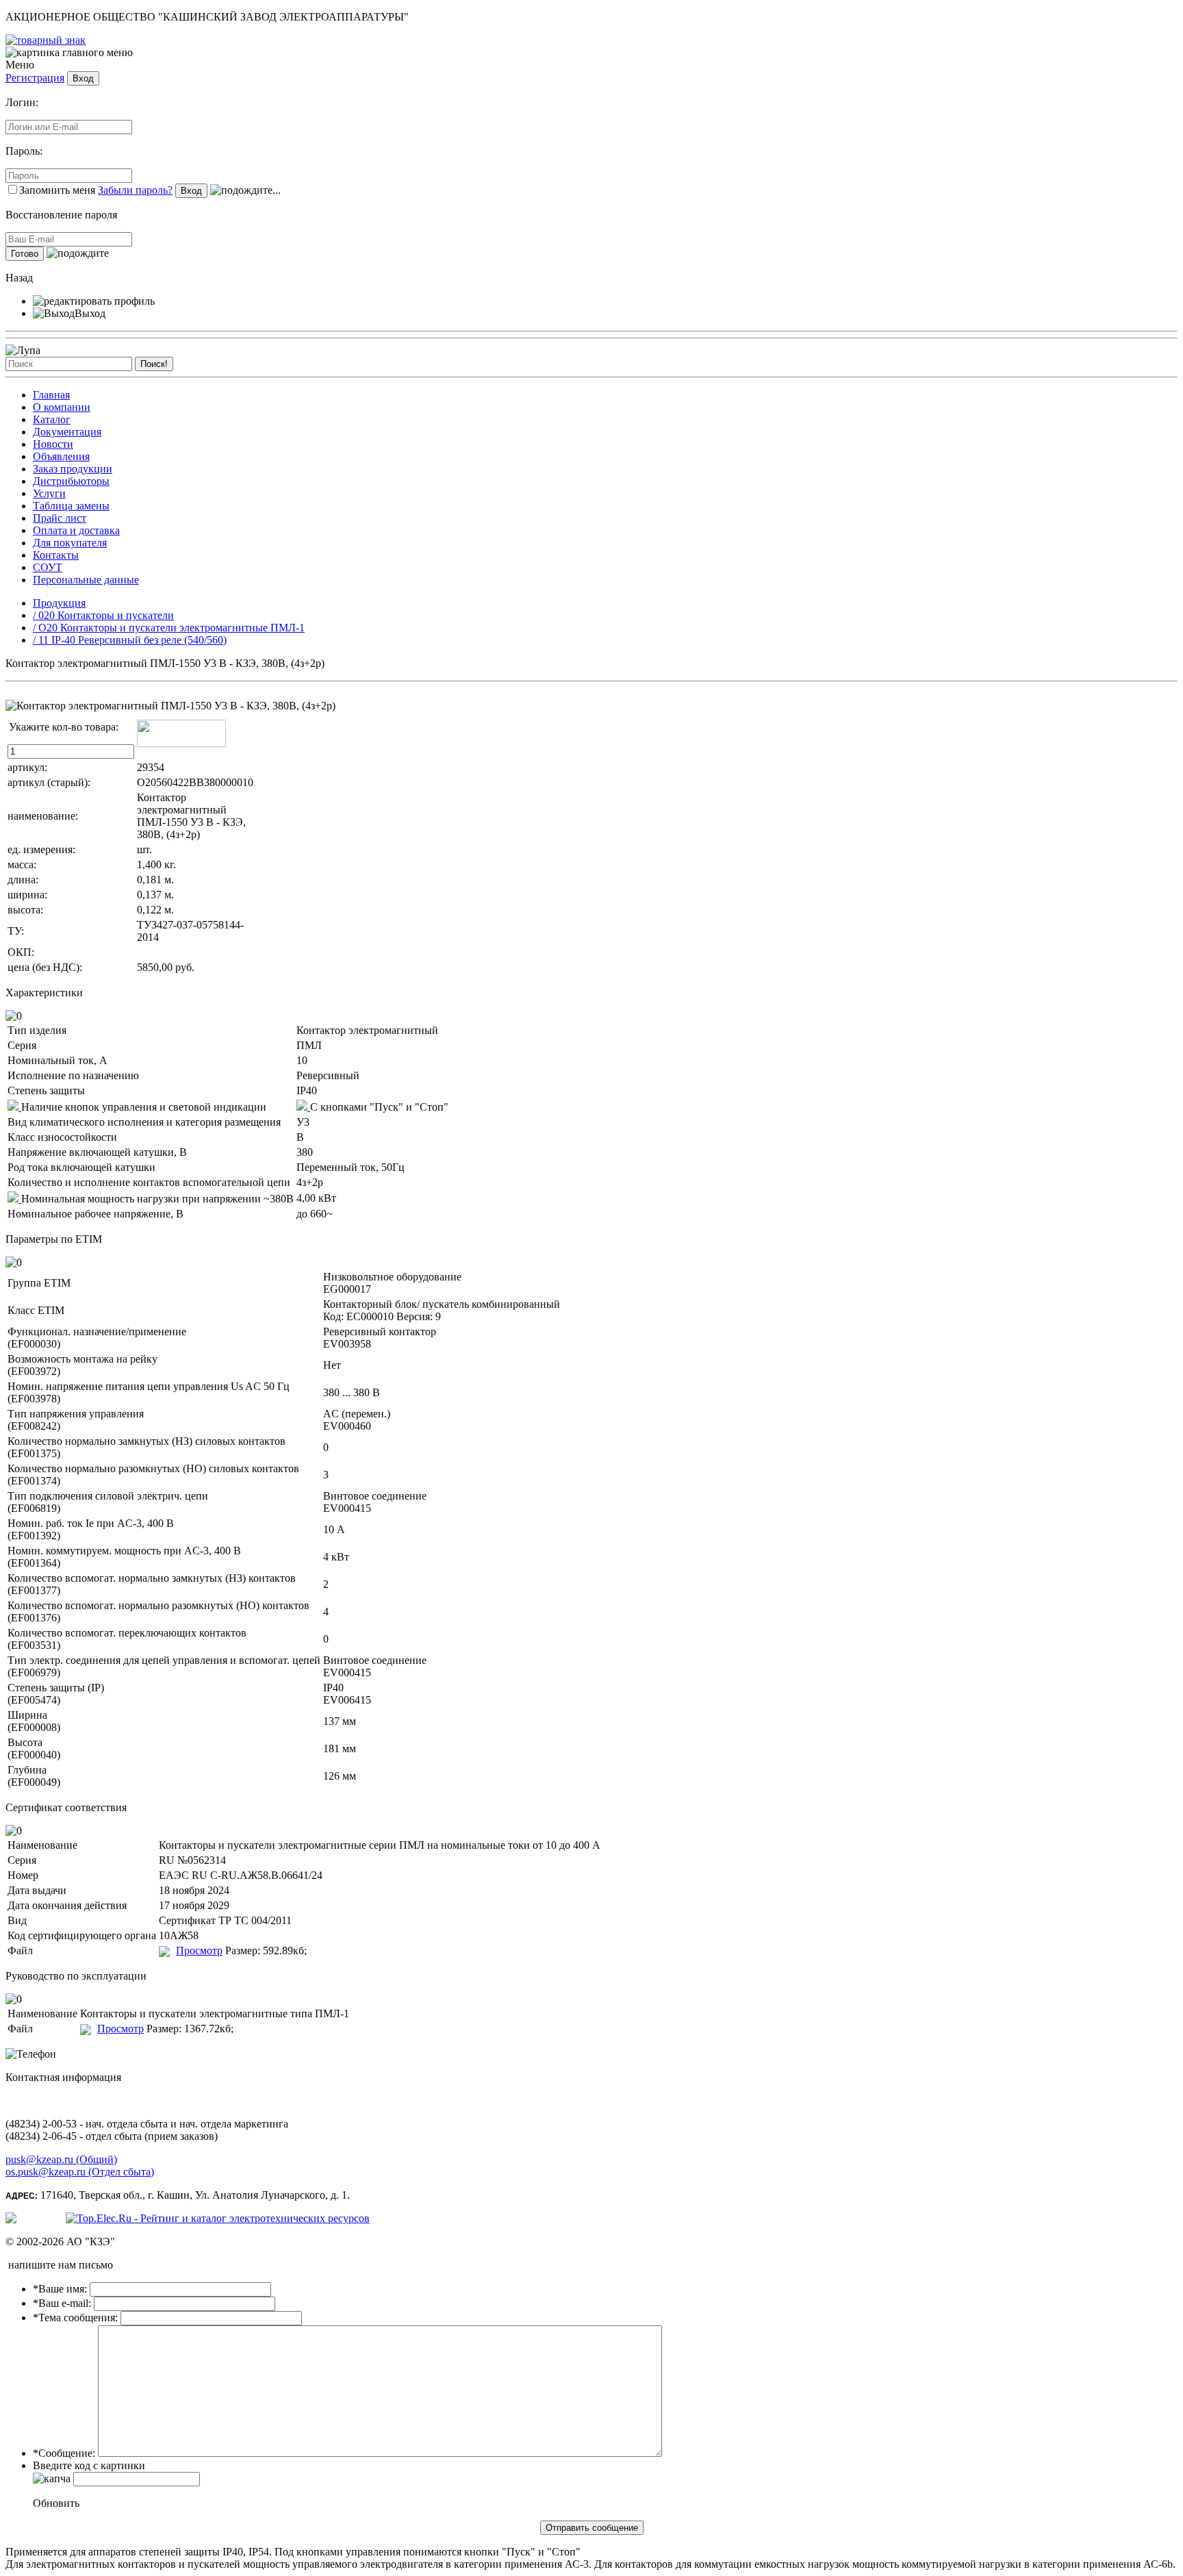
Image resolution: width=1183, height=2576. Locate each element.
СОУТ (48, 567)
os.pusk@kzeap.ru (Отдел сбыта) (80, 2172)
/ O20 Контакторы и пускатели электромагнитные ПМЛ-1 (169, 628)
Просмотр (199, 1950)
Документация (67, 432)
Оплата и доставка (76, 530)
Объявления (61, 456)
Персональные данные (86, 580)
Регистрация (35, 78)
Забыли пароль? (135, 190)
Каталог (52, 419)
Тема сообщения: (75, 2318)
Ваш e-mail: (62, 2303)
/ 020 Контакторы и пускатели (103, 615)
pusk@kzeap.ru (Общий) (61, 2159)
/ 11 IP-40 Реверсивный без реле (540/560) (130, 640)
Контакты (56, 555)
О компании (62, 407)
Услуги (49, 493)
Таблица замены (71, 506)
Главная (51, 395)
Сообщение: (64, 2453)
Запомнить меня (57, 190)
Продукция (59, 603)
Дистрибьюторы (71, 481)
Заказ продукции (73, 469)
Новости (53, 444)
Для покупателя (70, 543)
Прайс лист (60, 518)
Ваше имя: (60, 2289)
